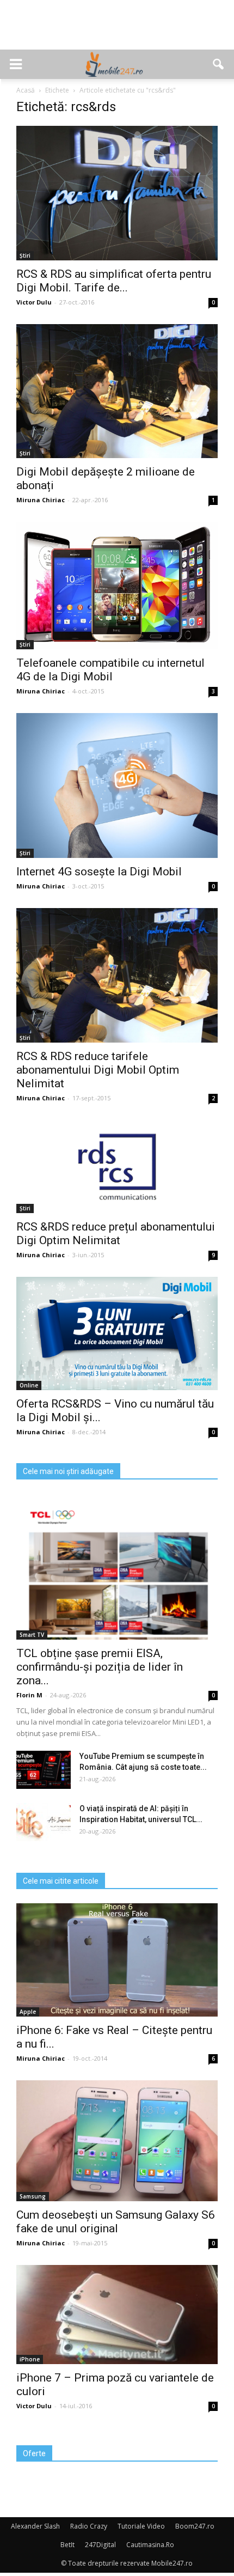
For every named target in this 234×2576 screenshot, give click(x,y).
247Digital (100, 2545)
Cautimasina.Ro (150, 2545)
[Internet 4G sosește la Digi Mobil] (117, 785)
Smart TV (32, 1635)
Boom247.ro (195, 2526)
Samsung (33, 2196)
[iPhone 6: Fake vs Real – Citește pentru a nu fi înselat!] (117, 1960)
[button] (219, 64)
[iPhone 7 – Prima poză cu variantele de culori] (117, 2315)
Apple (28, 2012)
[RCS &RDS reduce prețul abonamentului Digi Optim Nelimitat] (117, 1167)
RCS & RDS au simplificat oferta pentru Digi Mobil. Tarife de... (114, 281)
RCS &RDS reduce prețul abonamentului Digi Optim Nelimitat (116, 1234)
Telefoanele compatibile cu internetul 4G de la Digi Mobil (110, 670)
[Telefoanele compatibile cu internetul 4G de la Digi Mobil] (117, 586)
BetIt (67, 2545)
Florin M (29, 1695)
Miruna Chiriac (41, 500)
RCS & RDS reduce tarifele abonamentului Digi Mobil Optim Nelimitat (98, 1070)
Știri (25, 255)
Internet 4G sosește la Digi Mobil (99, 872)
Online (29, 1385)
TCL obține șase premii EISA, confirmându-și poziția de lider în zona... (100, 1667)
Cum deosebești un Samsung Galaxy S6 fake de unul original (116, 2222)
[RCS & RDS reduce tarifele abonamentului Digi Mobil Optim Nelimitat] (117, 975)
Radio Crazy (89, 2526)
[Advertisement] (117, 31)
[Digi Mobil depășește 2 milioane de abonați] (117, 391)
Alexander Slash (35, 2526)
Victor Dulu (34, 302)
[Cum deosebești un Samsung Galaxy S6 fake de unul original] (117, 2140)
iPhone (30, 2359)
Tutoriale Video (141, 2526)
